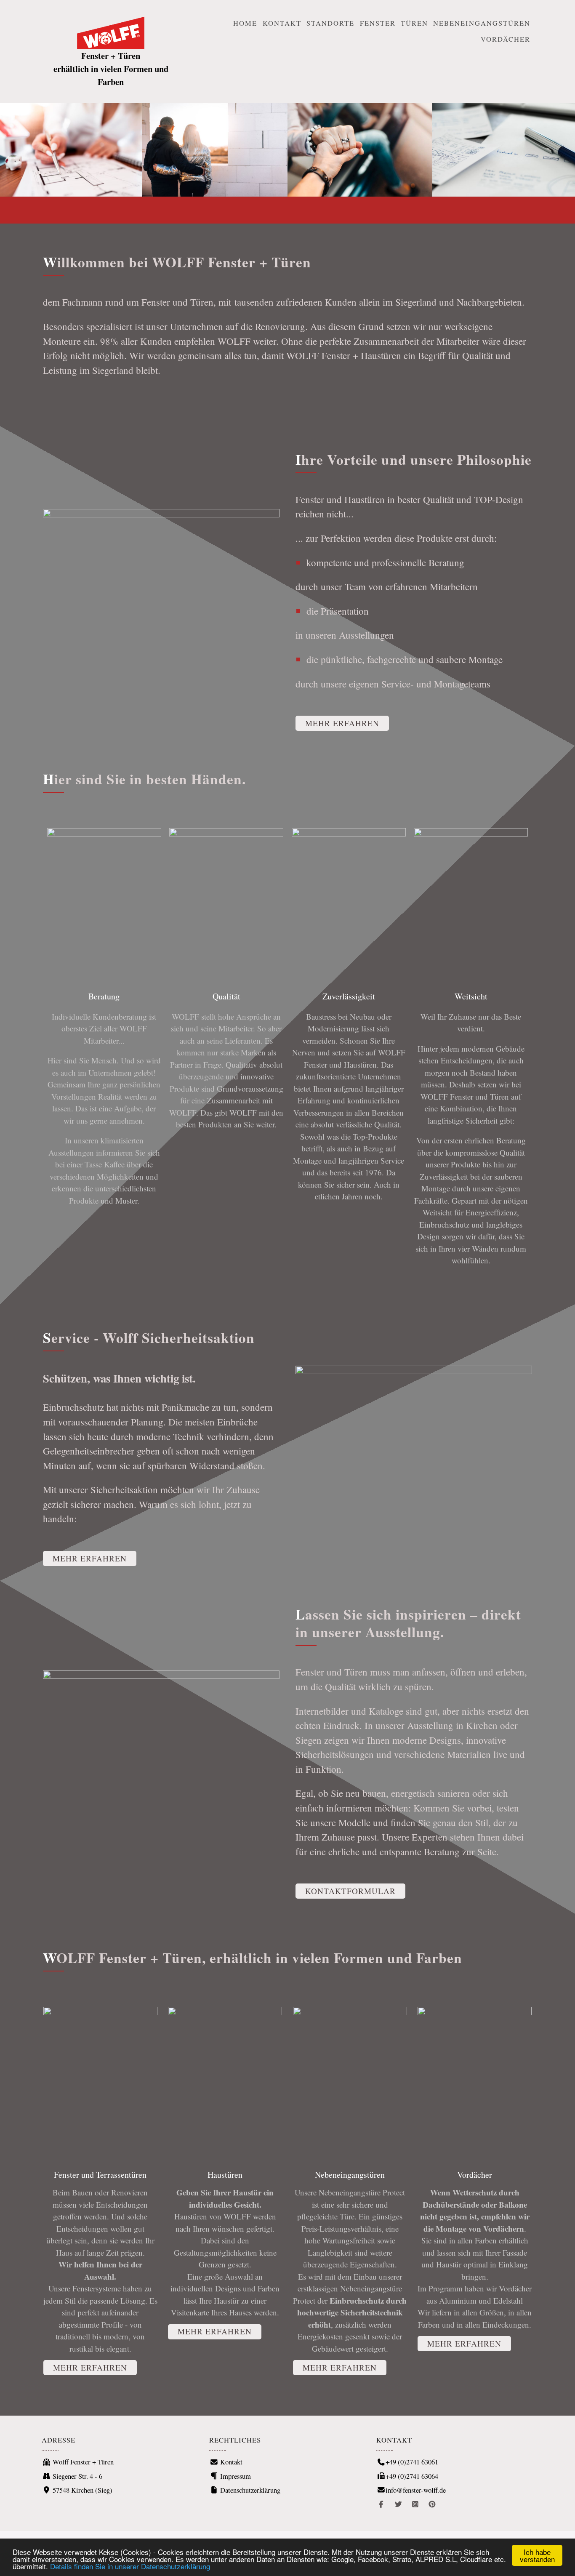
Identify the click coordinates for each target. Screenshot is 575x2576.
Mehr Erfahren (342, 723)
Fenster (378, 23)
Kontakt (282, 23)
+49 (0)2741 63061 (412, 2462)
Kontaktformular (350, 1891)
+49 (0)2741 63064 (412, 2476)
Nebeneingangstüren (482, 23)
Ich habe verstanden (537, 2555)
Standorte (330, 23)
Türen (414, 23)
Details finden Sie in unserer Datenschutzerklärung (130, 2566)
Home (245, 23)
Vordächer (506, 39)
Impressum (235, 2476)
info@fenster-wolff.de (416, 2490)
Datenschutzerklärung (249, 2490)
